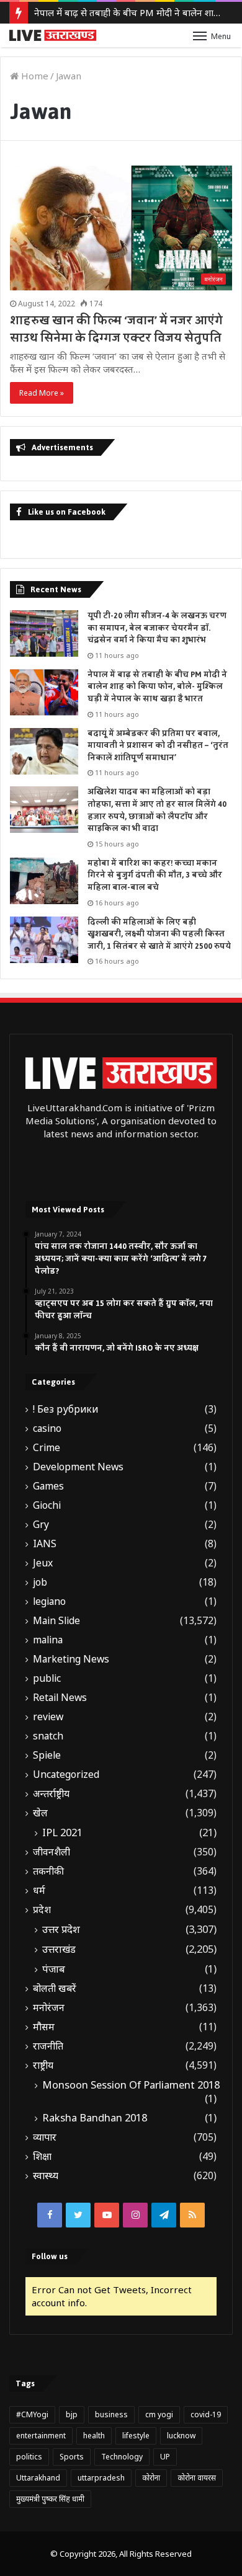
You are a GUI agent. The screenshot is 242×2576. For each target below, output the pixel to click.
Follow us (50, 2256)
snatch (48, 1736)
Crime (47, 1448)
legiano (49, 1601)
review (48, 1717)
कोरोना (151, 2478)
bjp (72, 2414)
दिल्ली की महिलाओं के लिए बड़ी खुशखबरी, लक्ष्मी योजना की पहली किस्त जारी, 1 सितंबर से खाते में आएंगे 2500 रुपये (159, 934)
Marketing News (71, 1659)
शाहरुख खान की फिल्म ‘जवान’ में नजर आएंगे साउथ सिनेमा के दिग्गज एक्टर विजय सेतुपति (116, 329)
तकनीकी (48, 1871)
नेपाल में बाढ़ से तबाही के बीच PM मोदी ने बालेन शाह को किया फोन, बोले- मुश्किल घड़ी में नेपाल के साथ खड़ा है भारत (157, 687)
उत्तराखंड (59, 1949)
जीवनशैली (52, 1852)
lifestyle (136, 2436)
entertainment (41, 2436)
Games (48, 1486)
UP (165, 2457)
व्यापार (45, 2137)
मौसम (44, 2027)
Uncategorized (66, 1774)
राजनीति (48, 2046)
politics (29, 2457)
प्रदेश (42, 1910)
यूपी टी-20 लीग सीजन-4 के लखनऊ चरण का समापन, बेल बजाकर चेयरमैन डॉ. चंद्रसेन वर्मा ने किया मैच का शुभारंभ (157, 628)
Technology (122, 2457)
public (47, 1678)
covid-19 (206, 2414)
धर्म (39, 1890)
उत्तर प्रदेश (61, 1929)
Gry (41, 1525)
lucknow (181, 2436)
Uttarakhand (38, 2478)
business (111, 2414)
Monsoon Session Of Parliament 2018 (131, 2085)
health (94, 2436)
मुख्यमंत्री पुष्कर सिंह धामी (50, 2499)
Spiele (47, 1755)
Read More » (42, 393)
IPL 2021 (62, 1832)
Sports (72, 2457)
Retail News (60, 1698)
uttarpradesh (101, 2478)
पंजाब (54, 1969)
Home (34, 76)
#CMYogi (32, 2414)
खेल (40, 1813)
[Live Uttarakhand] (53, 35)
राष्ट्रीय (43, 2065)
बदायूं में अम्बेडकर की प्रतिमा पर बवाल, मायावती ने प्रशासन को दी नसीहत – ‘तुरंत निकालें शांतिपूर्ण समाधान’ (158, 746)
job (40, 1582)
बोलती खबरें (55, 1988)
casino (47, 1428)
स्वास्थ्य (46, 2176)
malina (48, 1640)
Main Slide (56, 1621)
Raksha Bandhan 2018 (95, 2118)
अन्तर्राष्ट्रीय (51, 1794)
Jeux (43, 1563)
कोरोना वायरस (197, 2478)
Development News (78, 1467)
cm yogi (159, 2414)
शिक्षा (42, 2156)
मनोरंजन (49, 2008)
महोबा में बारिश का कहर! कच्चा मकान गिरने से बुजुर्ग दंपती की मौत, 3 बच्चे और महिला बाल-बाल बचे (155, 875)
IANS (45, 1544)
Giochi (47, 1505)
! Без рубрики (65, 1409)
